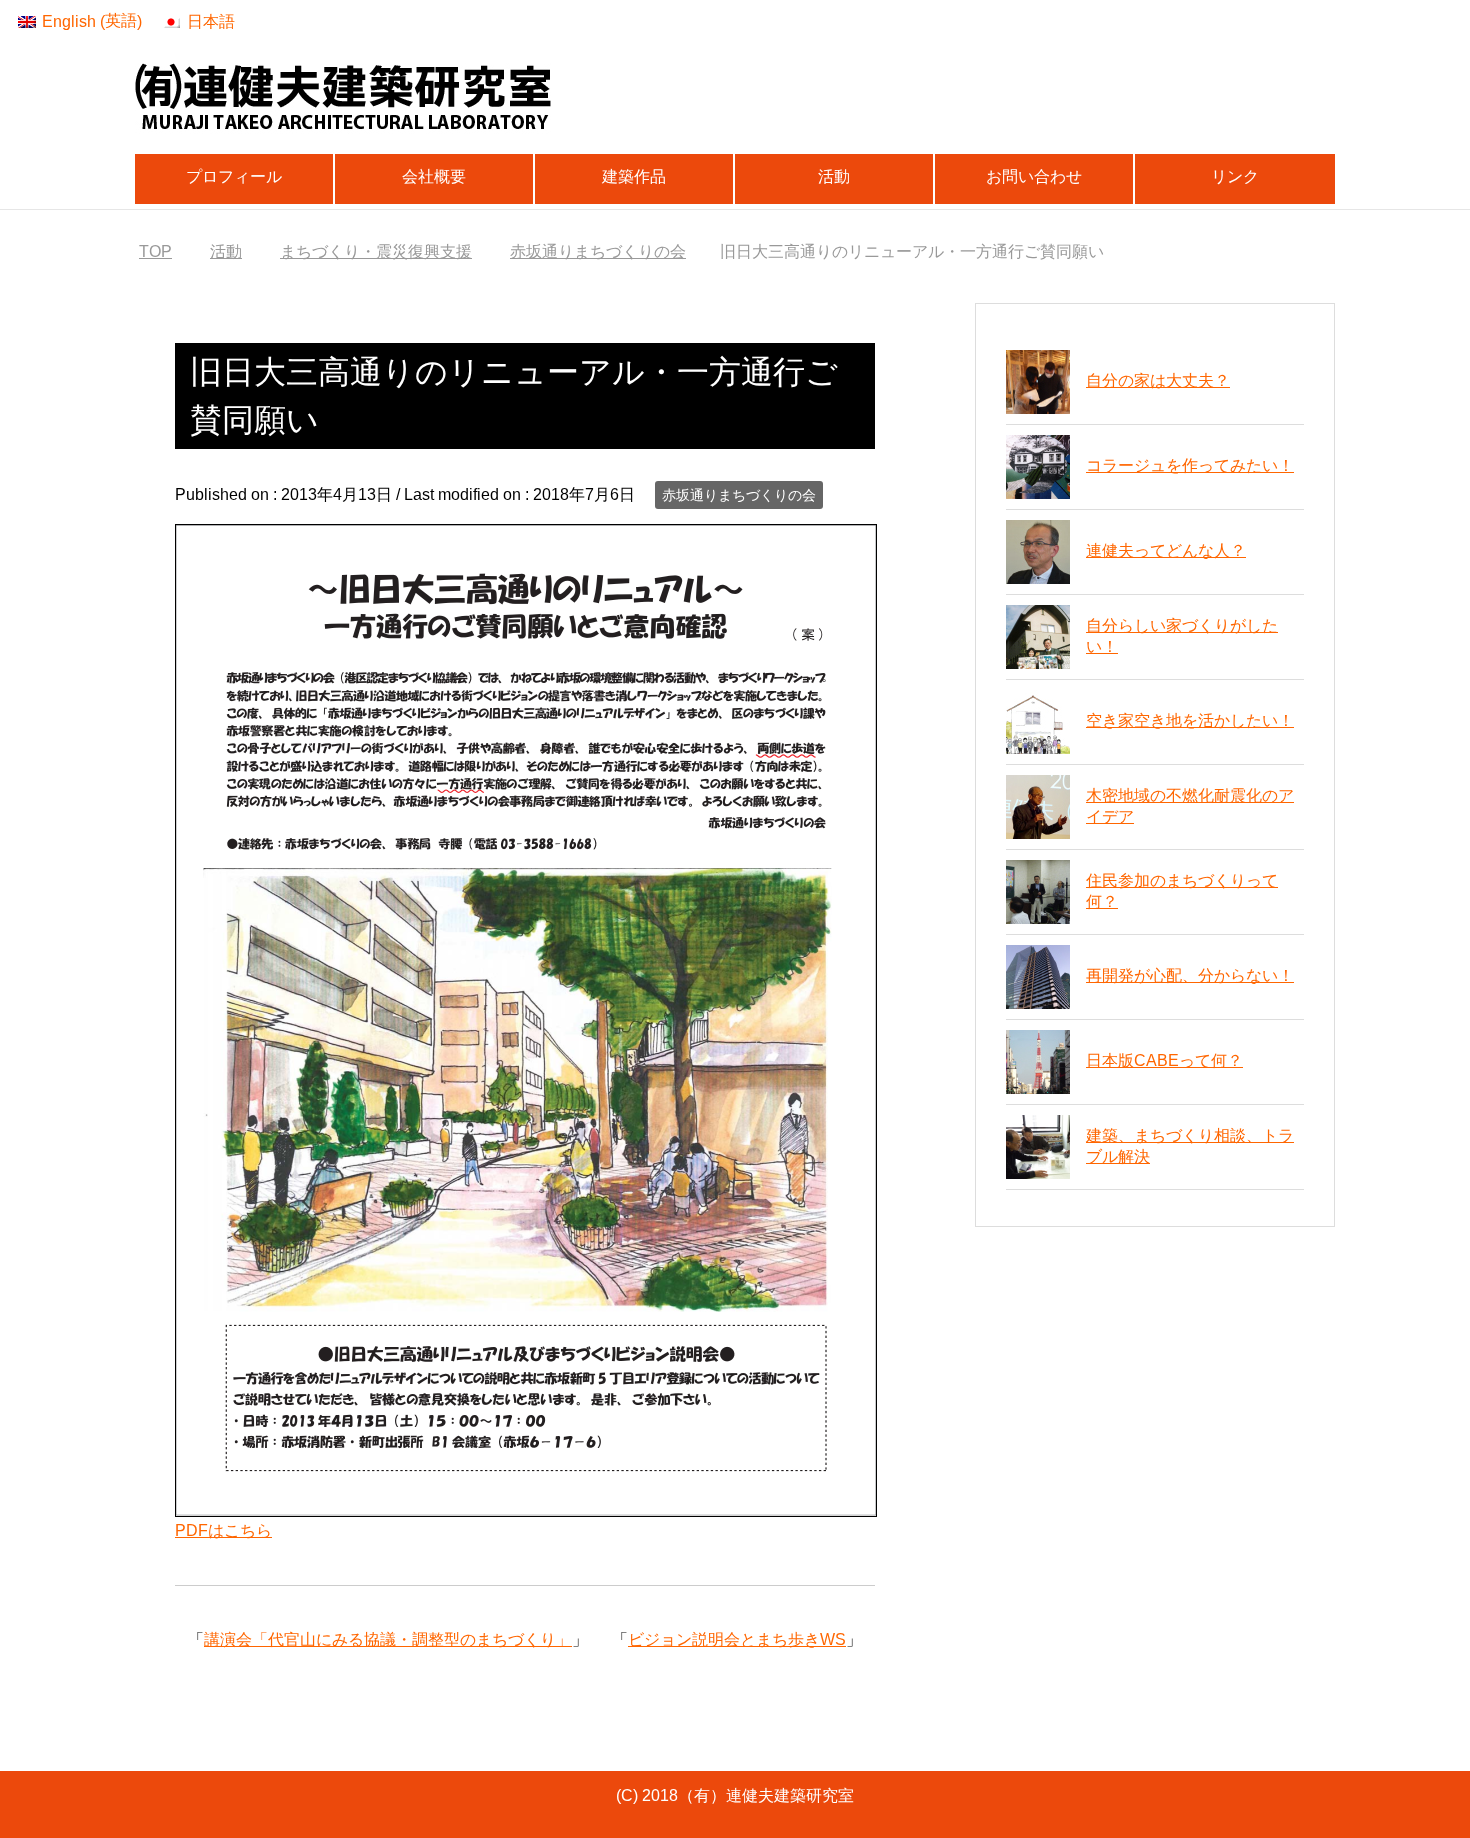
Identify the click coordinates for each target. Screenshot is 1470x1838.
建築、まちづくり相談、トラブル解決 (1190, 1146)
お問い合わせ (1034, 176)
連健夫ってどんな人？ (1166, 550)
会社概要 (434, 176)
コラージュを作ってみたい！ (1190, 465)
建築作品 (634, 176)
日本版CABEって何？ (1164, 1060)
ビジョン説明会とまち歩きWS (737, 1639)
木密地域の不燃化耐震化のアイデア (1190, 806)
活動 (834, 176)
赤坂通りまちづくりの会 (739, 495)
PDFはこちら (223, 1530)
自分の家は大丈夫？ (1158, 380)
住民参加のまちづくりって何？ (1182, 891)
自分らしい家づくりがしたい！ (1182, 636)
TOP (155, 251)
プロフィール (234, 176)
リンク (1235, 176)
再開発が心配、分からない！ (1190, 975)
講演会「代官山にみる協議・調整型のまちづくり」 (388, 1639)
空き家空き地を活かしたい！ (1190, 720)
